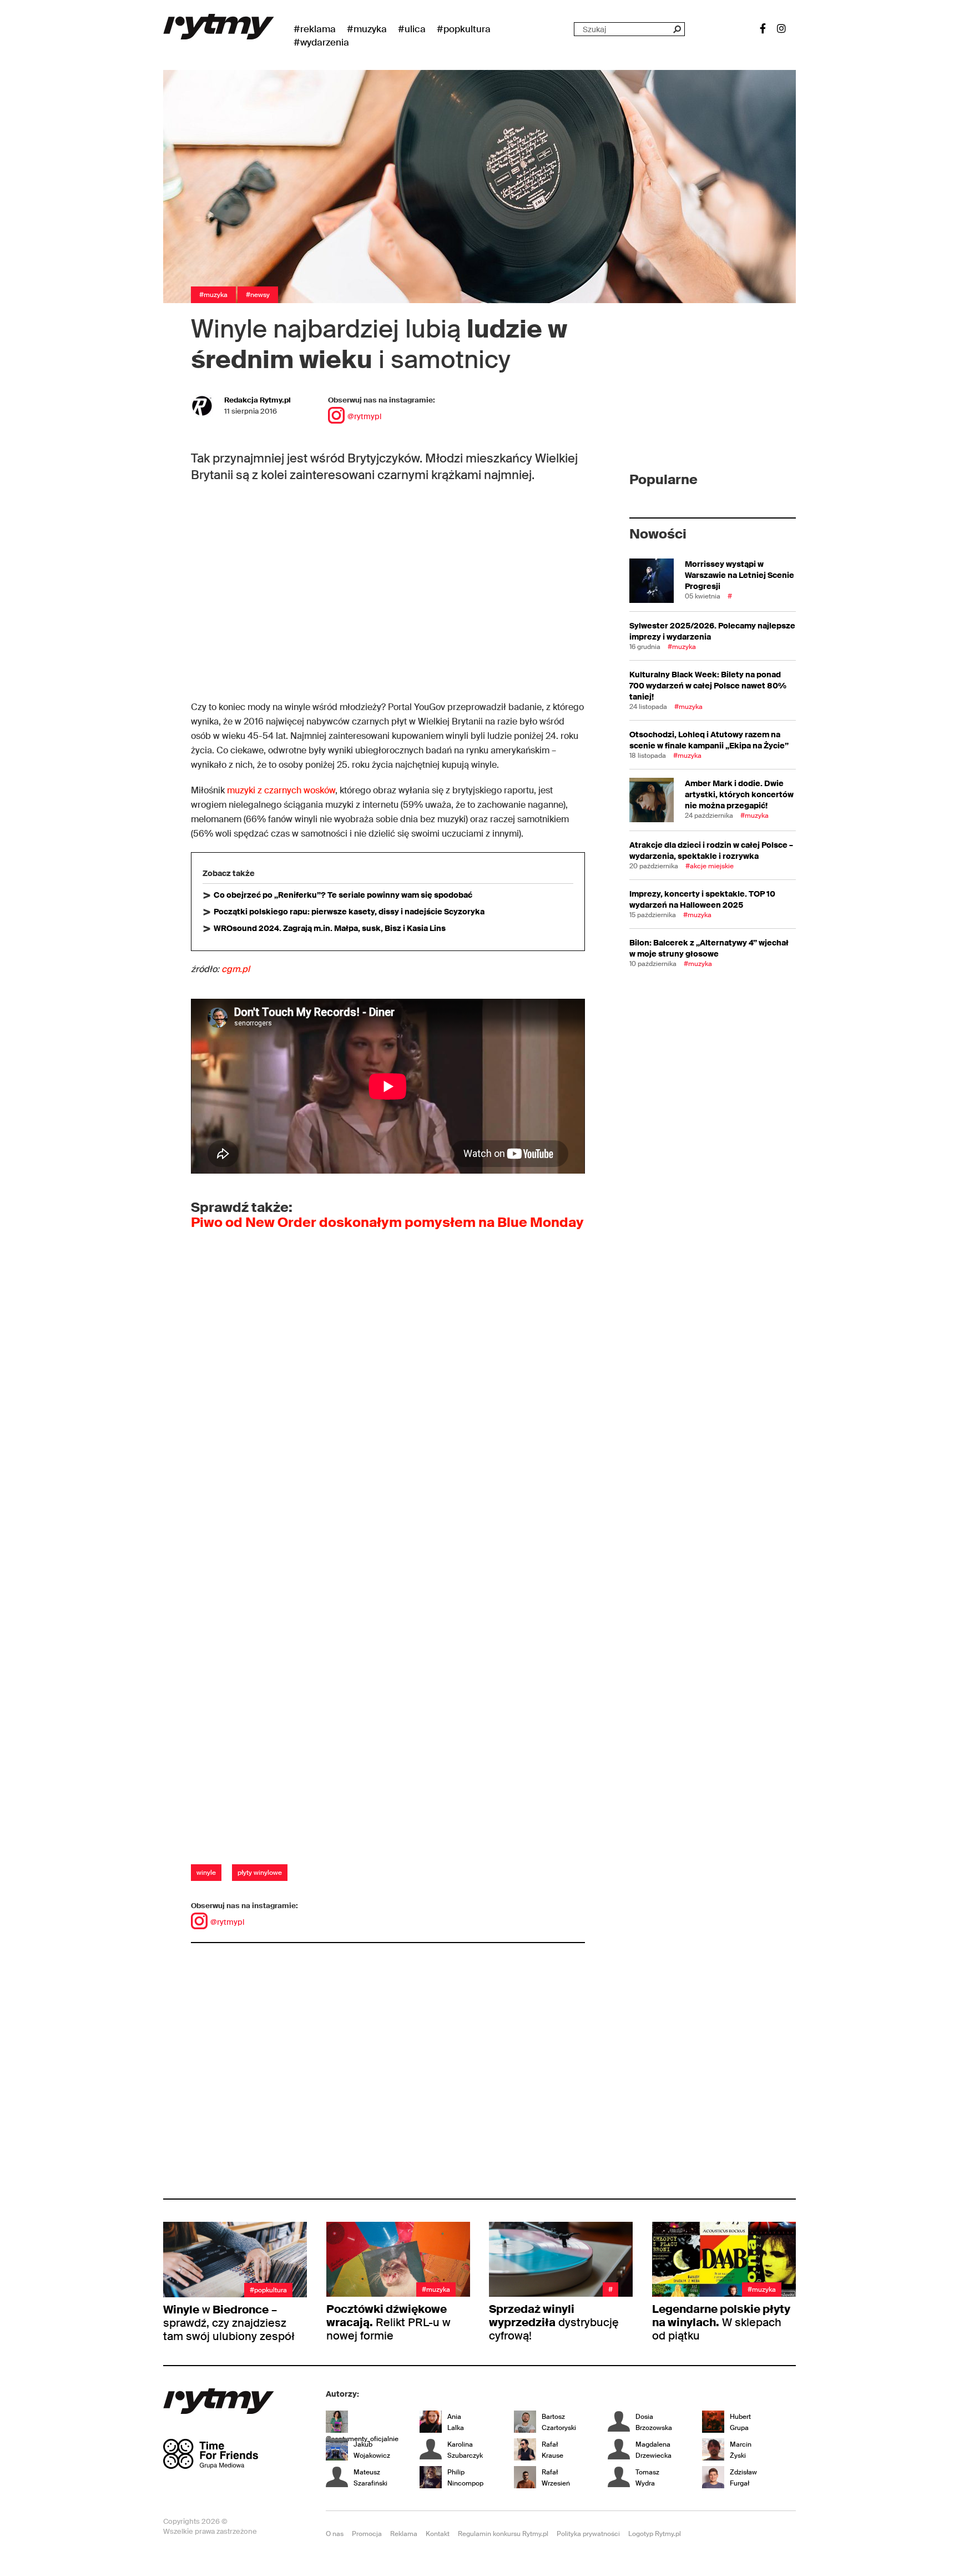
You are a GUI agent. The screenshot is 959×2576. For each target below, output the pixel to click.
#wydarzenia (321, 42)
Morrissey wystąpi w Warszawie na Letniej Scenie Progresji (740, 575)
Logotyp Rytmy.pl (655, 2534)
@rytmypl (364, 416)
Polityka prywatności (588, 2534)
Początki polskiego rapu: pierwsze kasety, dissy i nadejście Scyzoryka (349, 912)
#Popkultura (464, 29)
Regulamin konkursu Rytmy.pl (503, 2534)
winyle (206, 1873)
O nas (335, 2534)
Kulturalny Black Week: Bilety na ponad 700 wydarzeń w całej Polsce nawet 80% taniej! (708, 686)
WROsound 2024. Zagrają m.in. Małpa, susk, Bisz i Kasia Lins (330, 928)
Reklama (404, 2534)
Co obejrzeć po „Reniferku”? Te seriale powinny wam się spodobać (343, 895)
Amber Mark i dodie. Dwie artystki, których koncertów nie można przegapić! (739, 794)
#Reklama (315, 29)
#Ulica (412, 29)
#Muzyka (367, 29)
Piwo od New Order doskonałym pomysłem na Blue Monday (387, 1222)
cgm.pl (236, 969)
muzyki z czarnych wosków (281, 790)
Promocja (367, 2534)
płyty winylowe (260, 1873)
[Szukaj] (677, 29)
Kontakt (438, 2534)
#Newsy (258, 295)
